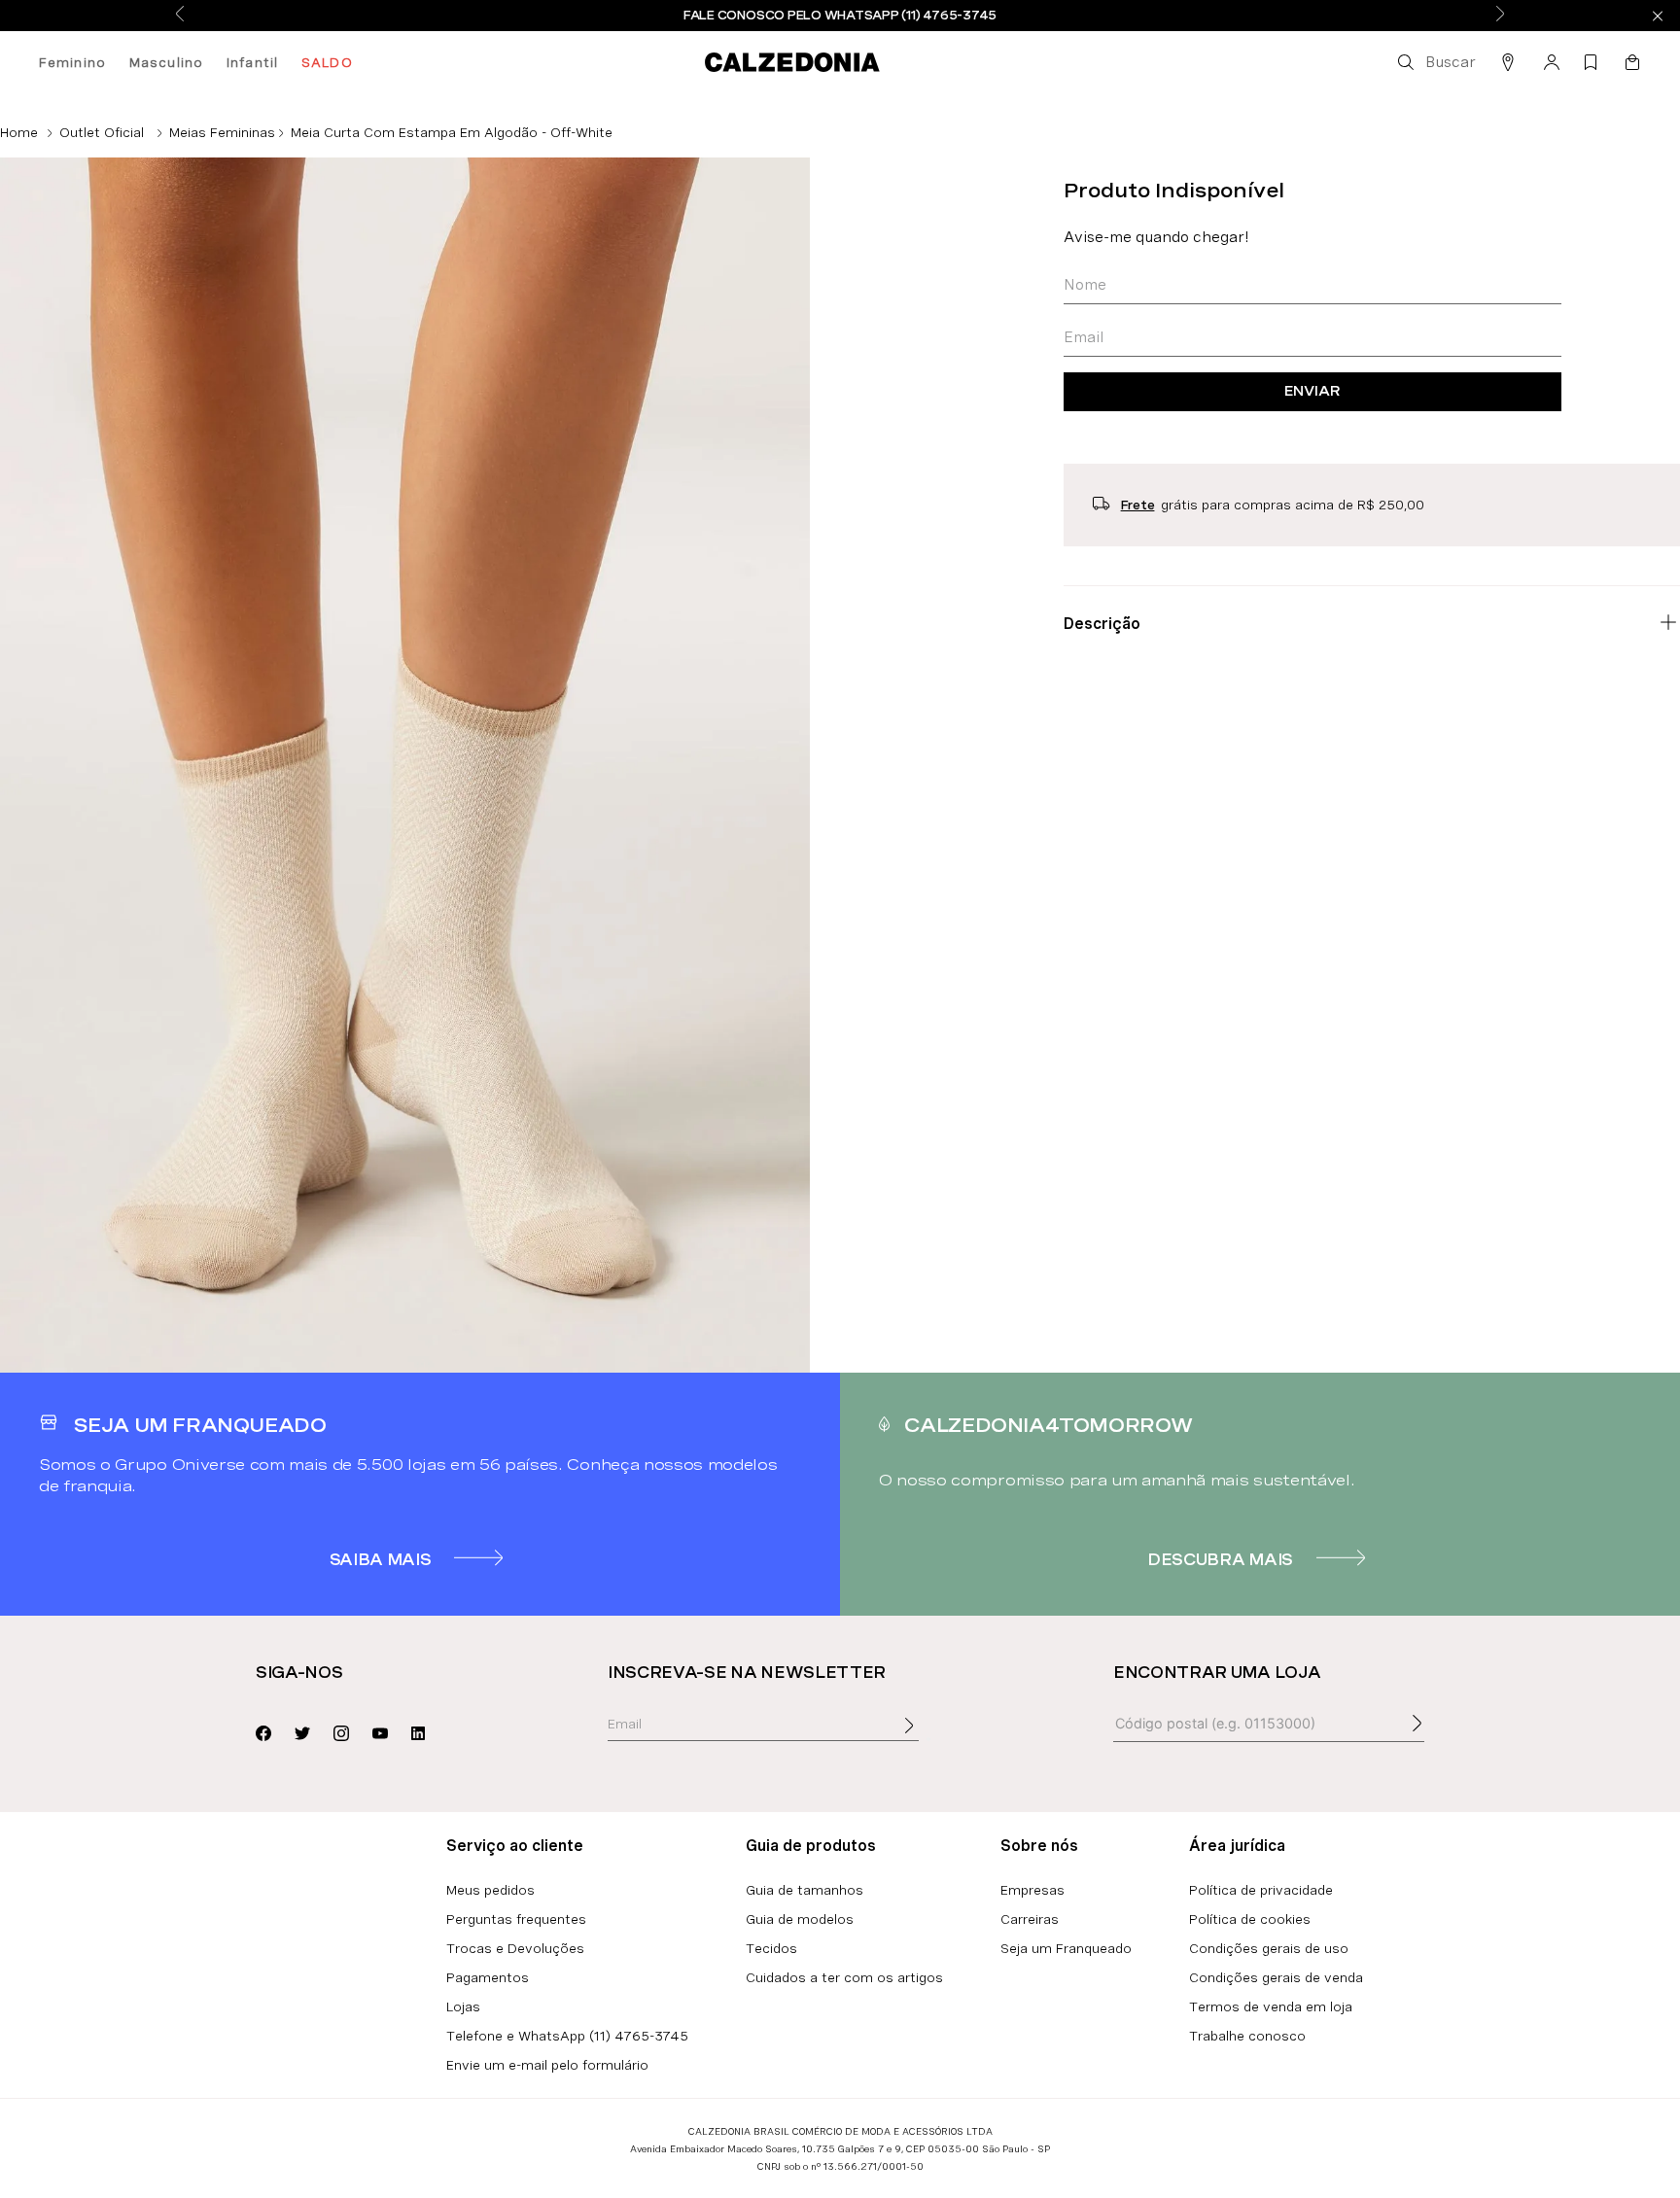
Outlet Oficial (102, 132)
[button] (1435, 62)
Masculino (166, 62)
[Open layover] (928, 1739)
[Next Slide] (1500, 15)
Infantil (252, 62)
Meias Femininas (222, 132)
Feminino (72, 62)
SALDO (327, 62)
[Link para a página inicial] (19, 132)
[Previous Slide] (180, 15)
